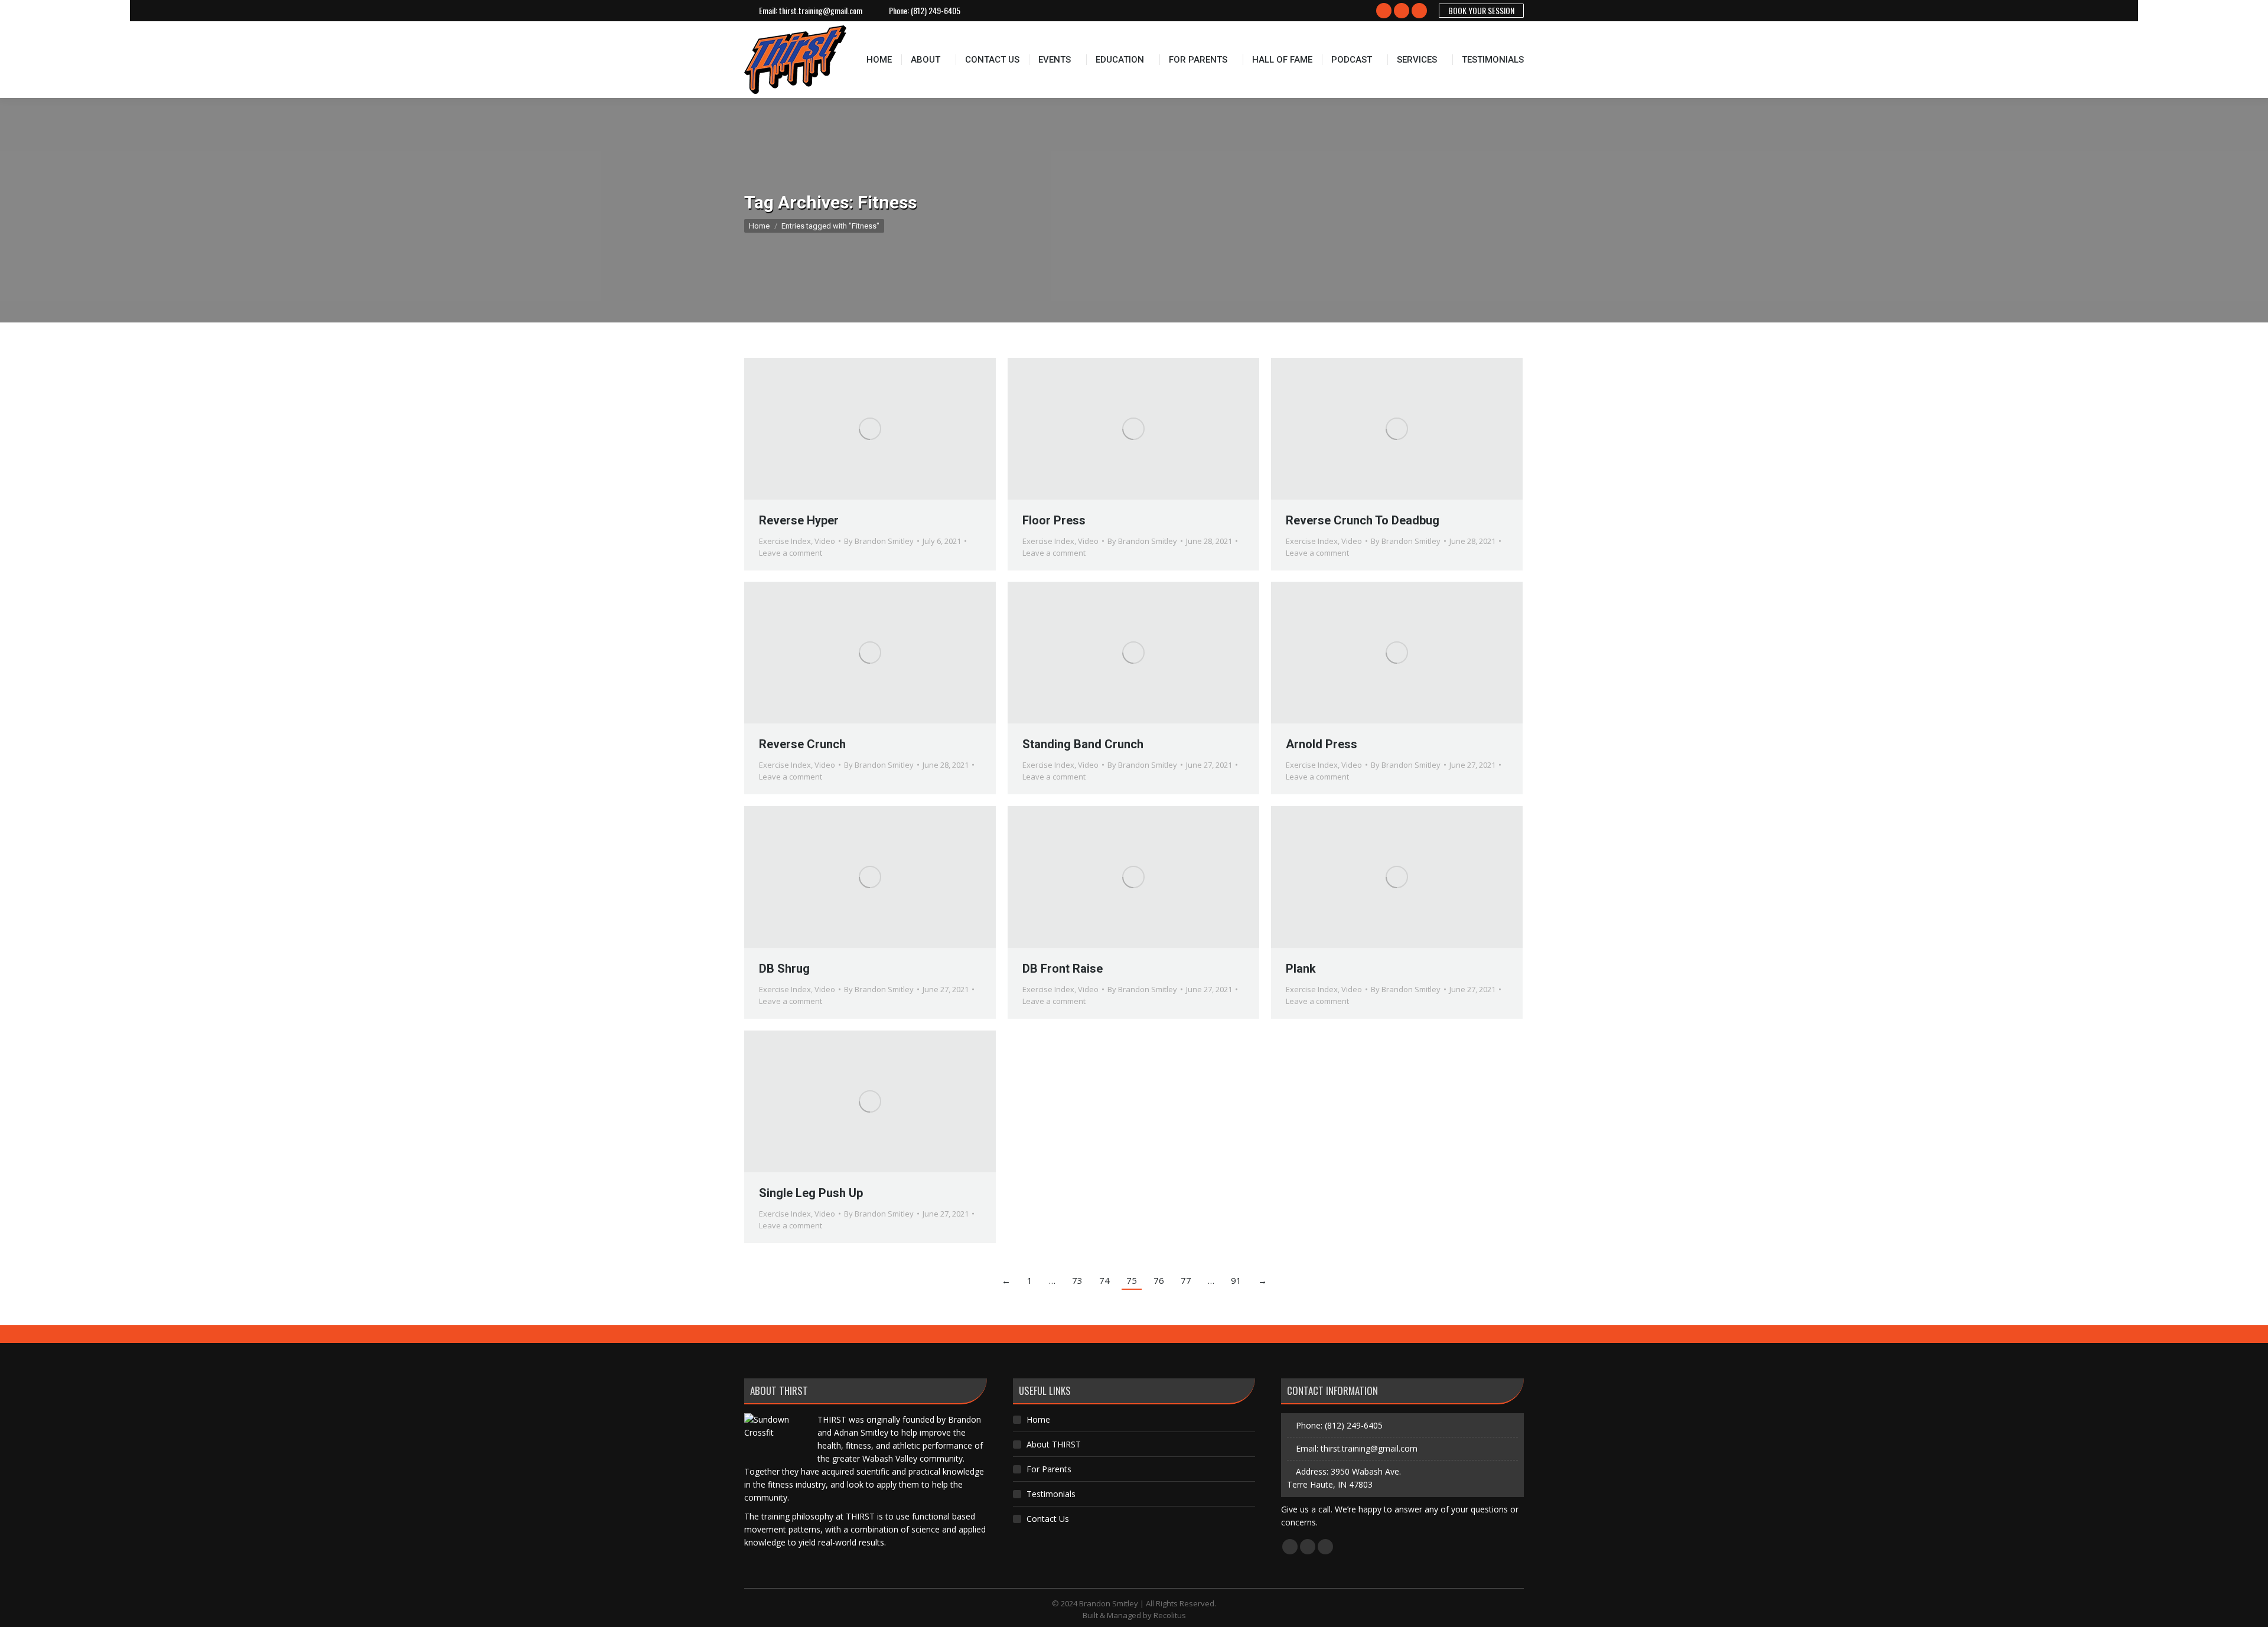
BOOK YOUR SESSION (1481, 10)
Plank (1301, 969)
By (879, 541)
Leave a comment (791, 553)
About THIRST (1054, 1444)
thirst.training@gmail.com (821, 11)
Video (825, 541)
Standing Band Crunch (1083, 744)
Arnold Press (1322, 744)
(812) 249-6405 (936, 11)
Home (1038, 1419)
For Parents (1049, 1469)
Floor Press (1054, 520)
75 (1132, 1280)
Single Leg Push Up (811, 1193)
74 (1104, 1280)
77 (1186, 1280)
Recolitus (1170, 1615)
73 (1077, 1280)
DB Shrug (784, 969)
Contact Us (1048, 1519)
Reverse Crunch (802, 744)
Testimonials (1051, 1494)
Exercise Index (785, 541)
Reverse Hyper (799, 520)
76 (1159, 1280)
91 (1236, 1280)
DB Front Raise (1063, 969)
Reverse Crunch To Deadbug (1363, 520)
